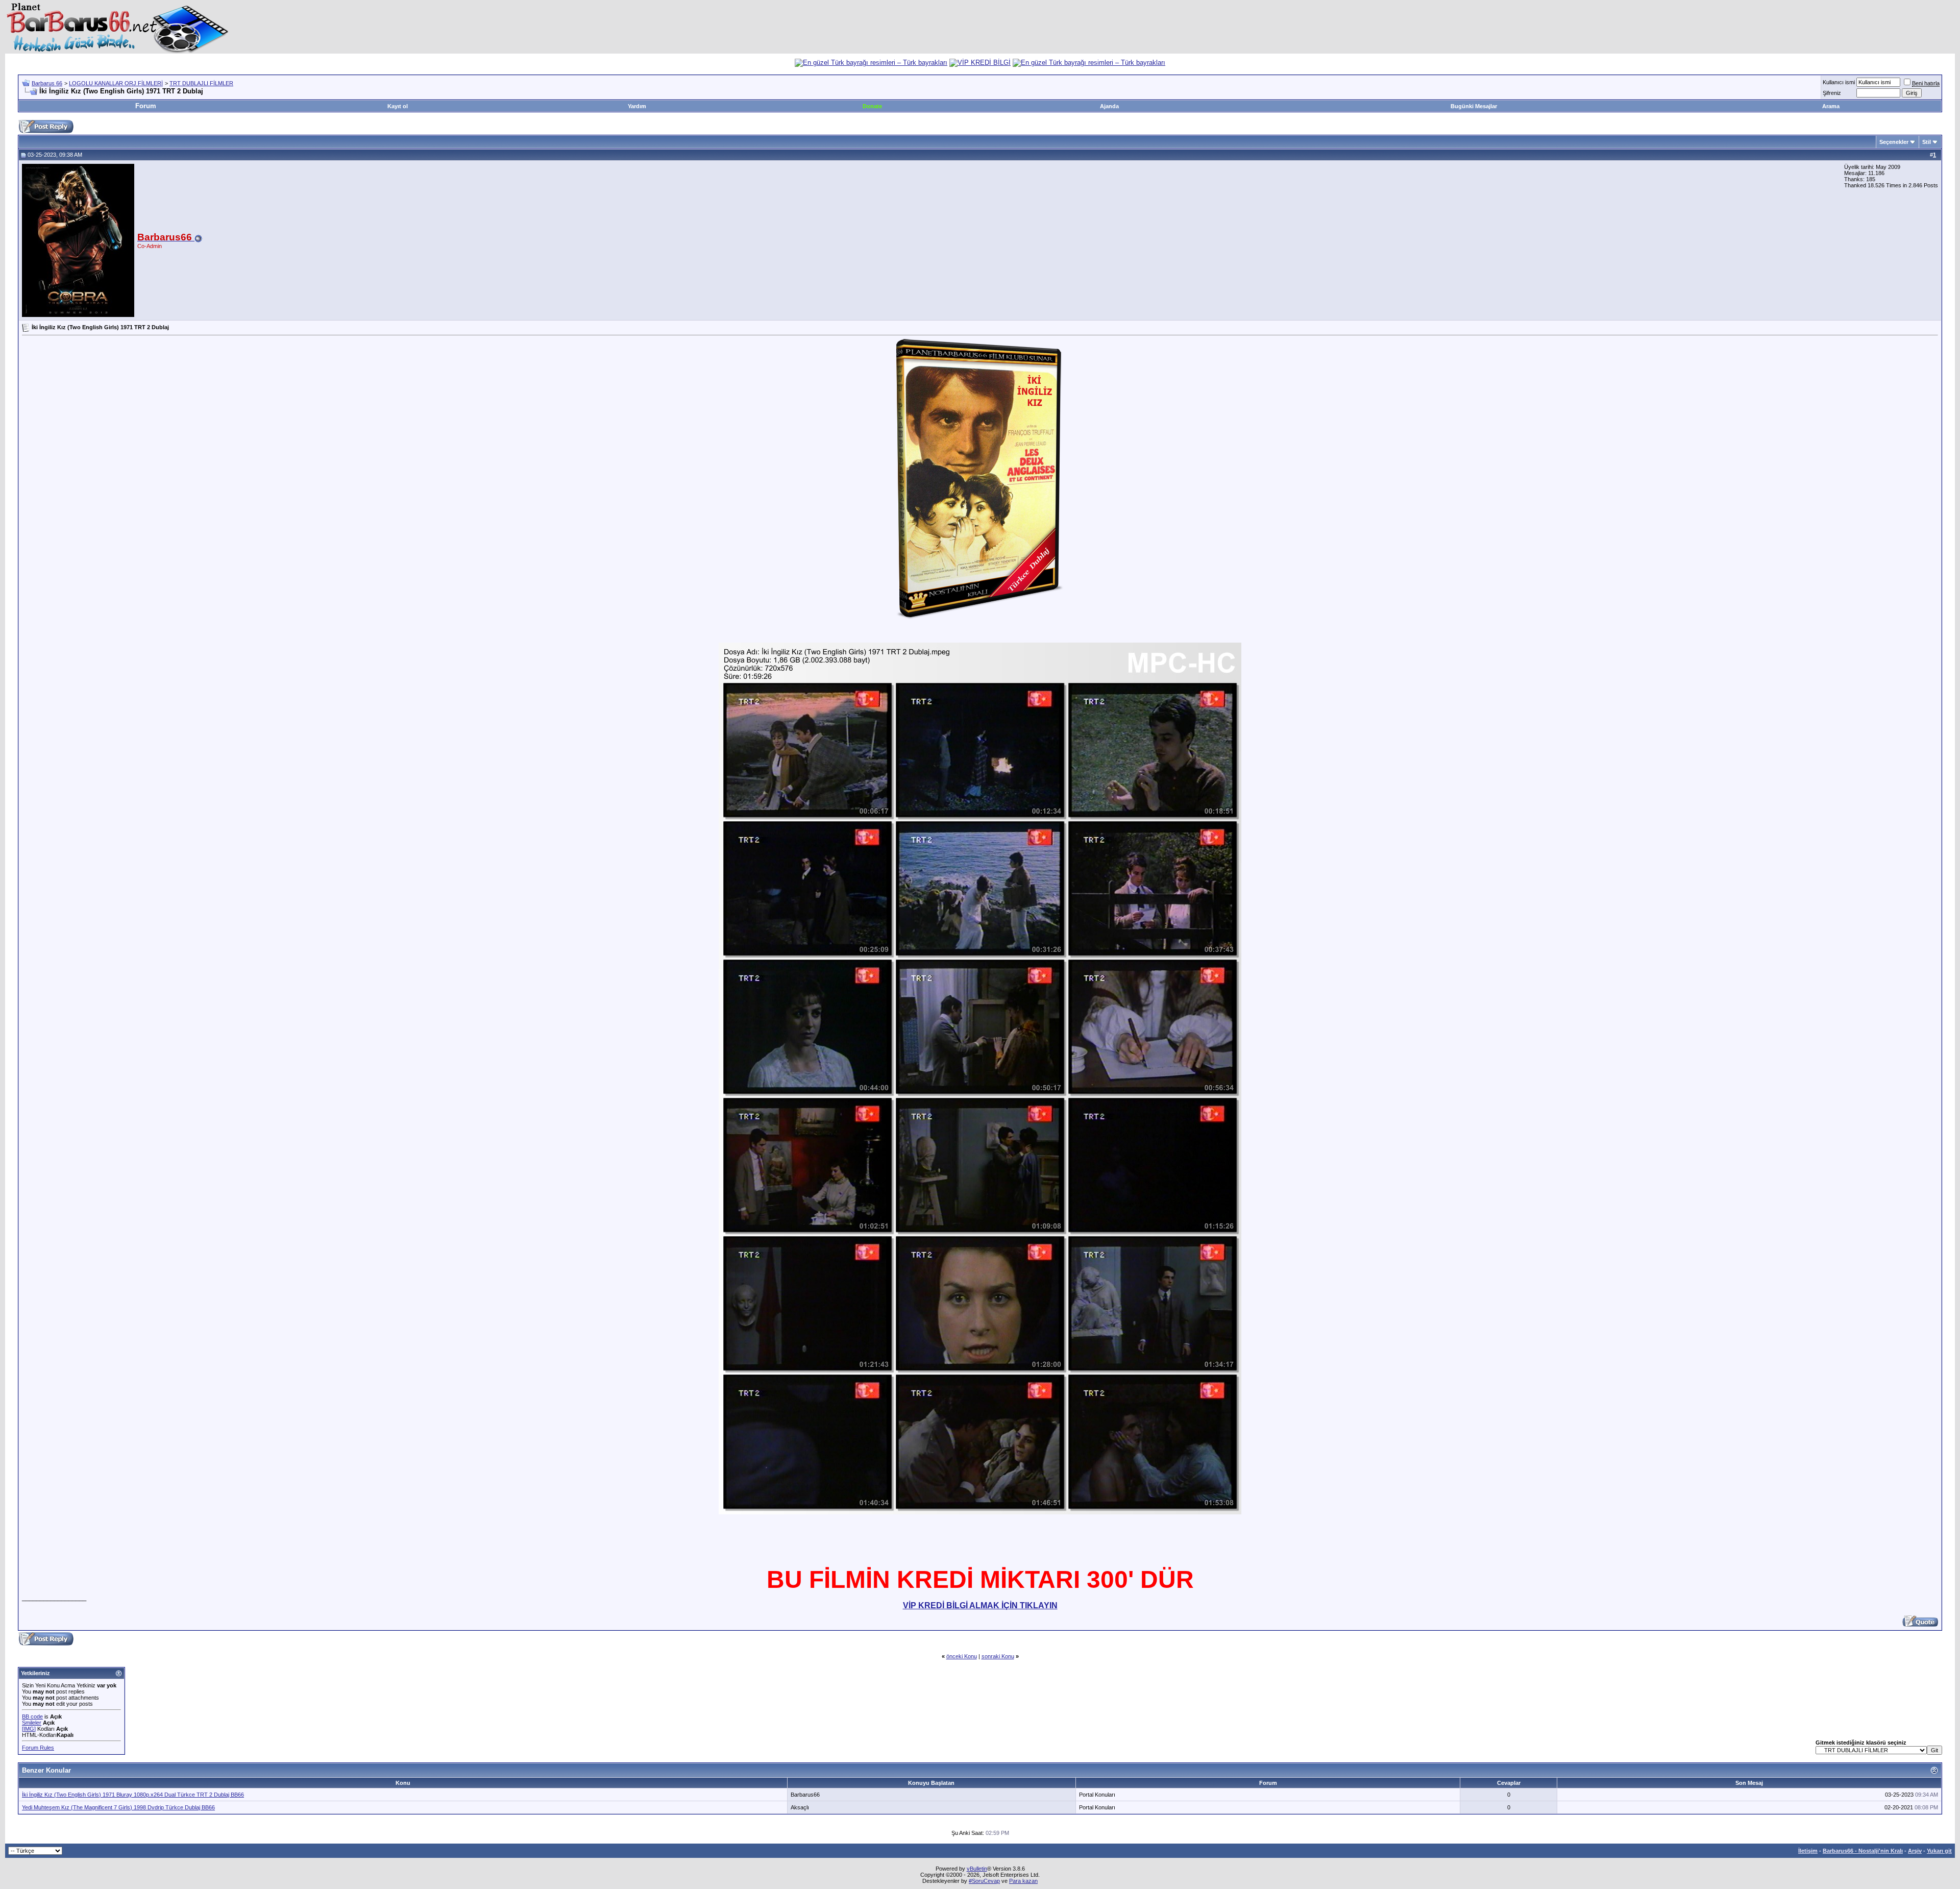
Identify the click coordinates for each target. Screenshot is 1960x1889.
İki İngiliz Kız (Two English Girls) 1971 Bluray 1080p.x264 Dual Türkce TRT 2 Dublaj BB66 (133, 1795)
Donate (872, 106)
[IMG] (29, 1729)
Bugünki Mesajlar (1474, 106)
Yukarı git (1939, 1851)
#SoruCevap (984, 1881)
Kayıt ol (398, 106)
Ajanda (1109, 106)
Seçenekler (1894, 142)
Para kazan (1023, 1881)
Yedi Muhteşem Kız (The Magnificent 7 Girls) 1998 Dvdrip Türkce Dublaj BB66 (118, 1807)
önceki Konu (962, 1656)
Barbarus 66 (47, 83)
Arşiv (1915, 1851)
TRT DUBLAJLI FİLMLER (201, 83)
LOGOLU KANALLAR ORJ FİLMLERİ (116, 83)
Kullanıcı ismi (1839, 82)
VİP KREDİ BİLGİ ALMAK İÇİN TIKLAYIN (980, 1605)
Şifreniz (1832, 93)
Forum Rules (38, 1748)
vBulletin (977, 1869)
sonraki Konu (998, 1656)
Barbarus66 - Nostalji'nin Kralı (1863, 1851)
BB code (32, 1716)
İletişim (1808, 1851)
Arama (1831, 106)
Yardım (637, 106)
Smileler (32, 1723)
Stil (1927, 142)
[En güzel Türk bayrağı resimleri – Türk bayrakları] (871, 63)
